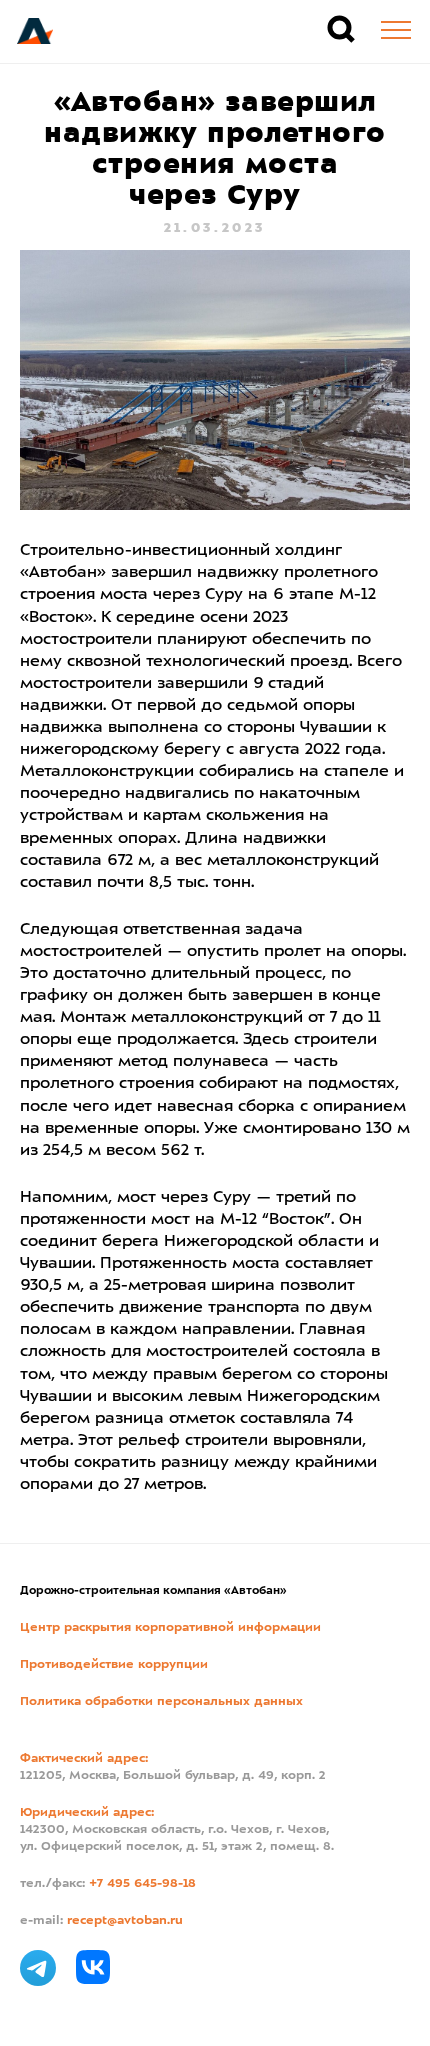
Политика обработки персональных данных (161, 1702)
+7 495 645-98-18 (142, 1884)
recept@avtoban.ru (125, 1921)
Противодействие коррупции (114, 1665)
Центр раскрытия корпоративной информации (170, 1628)
